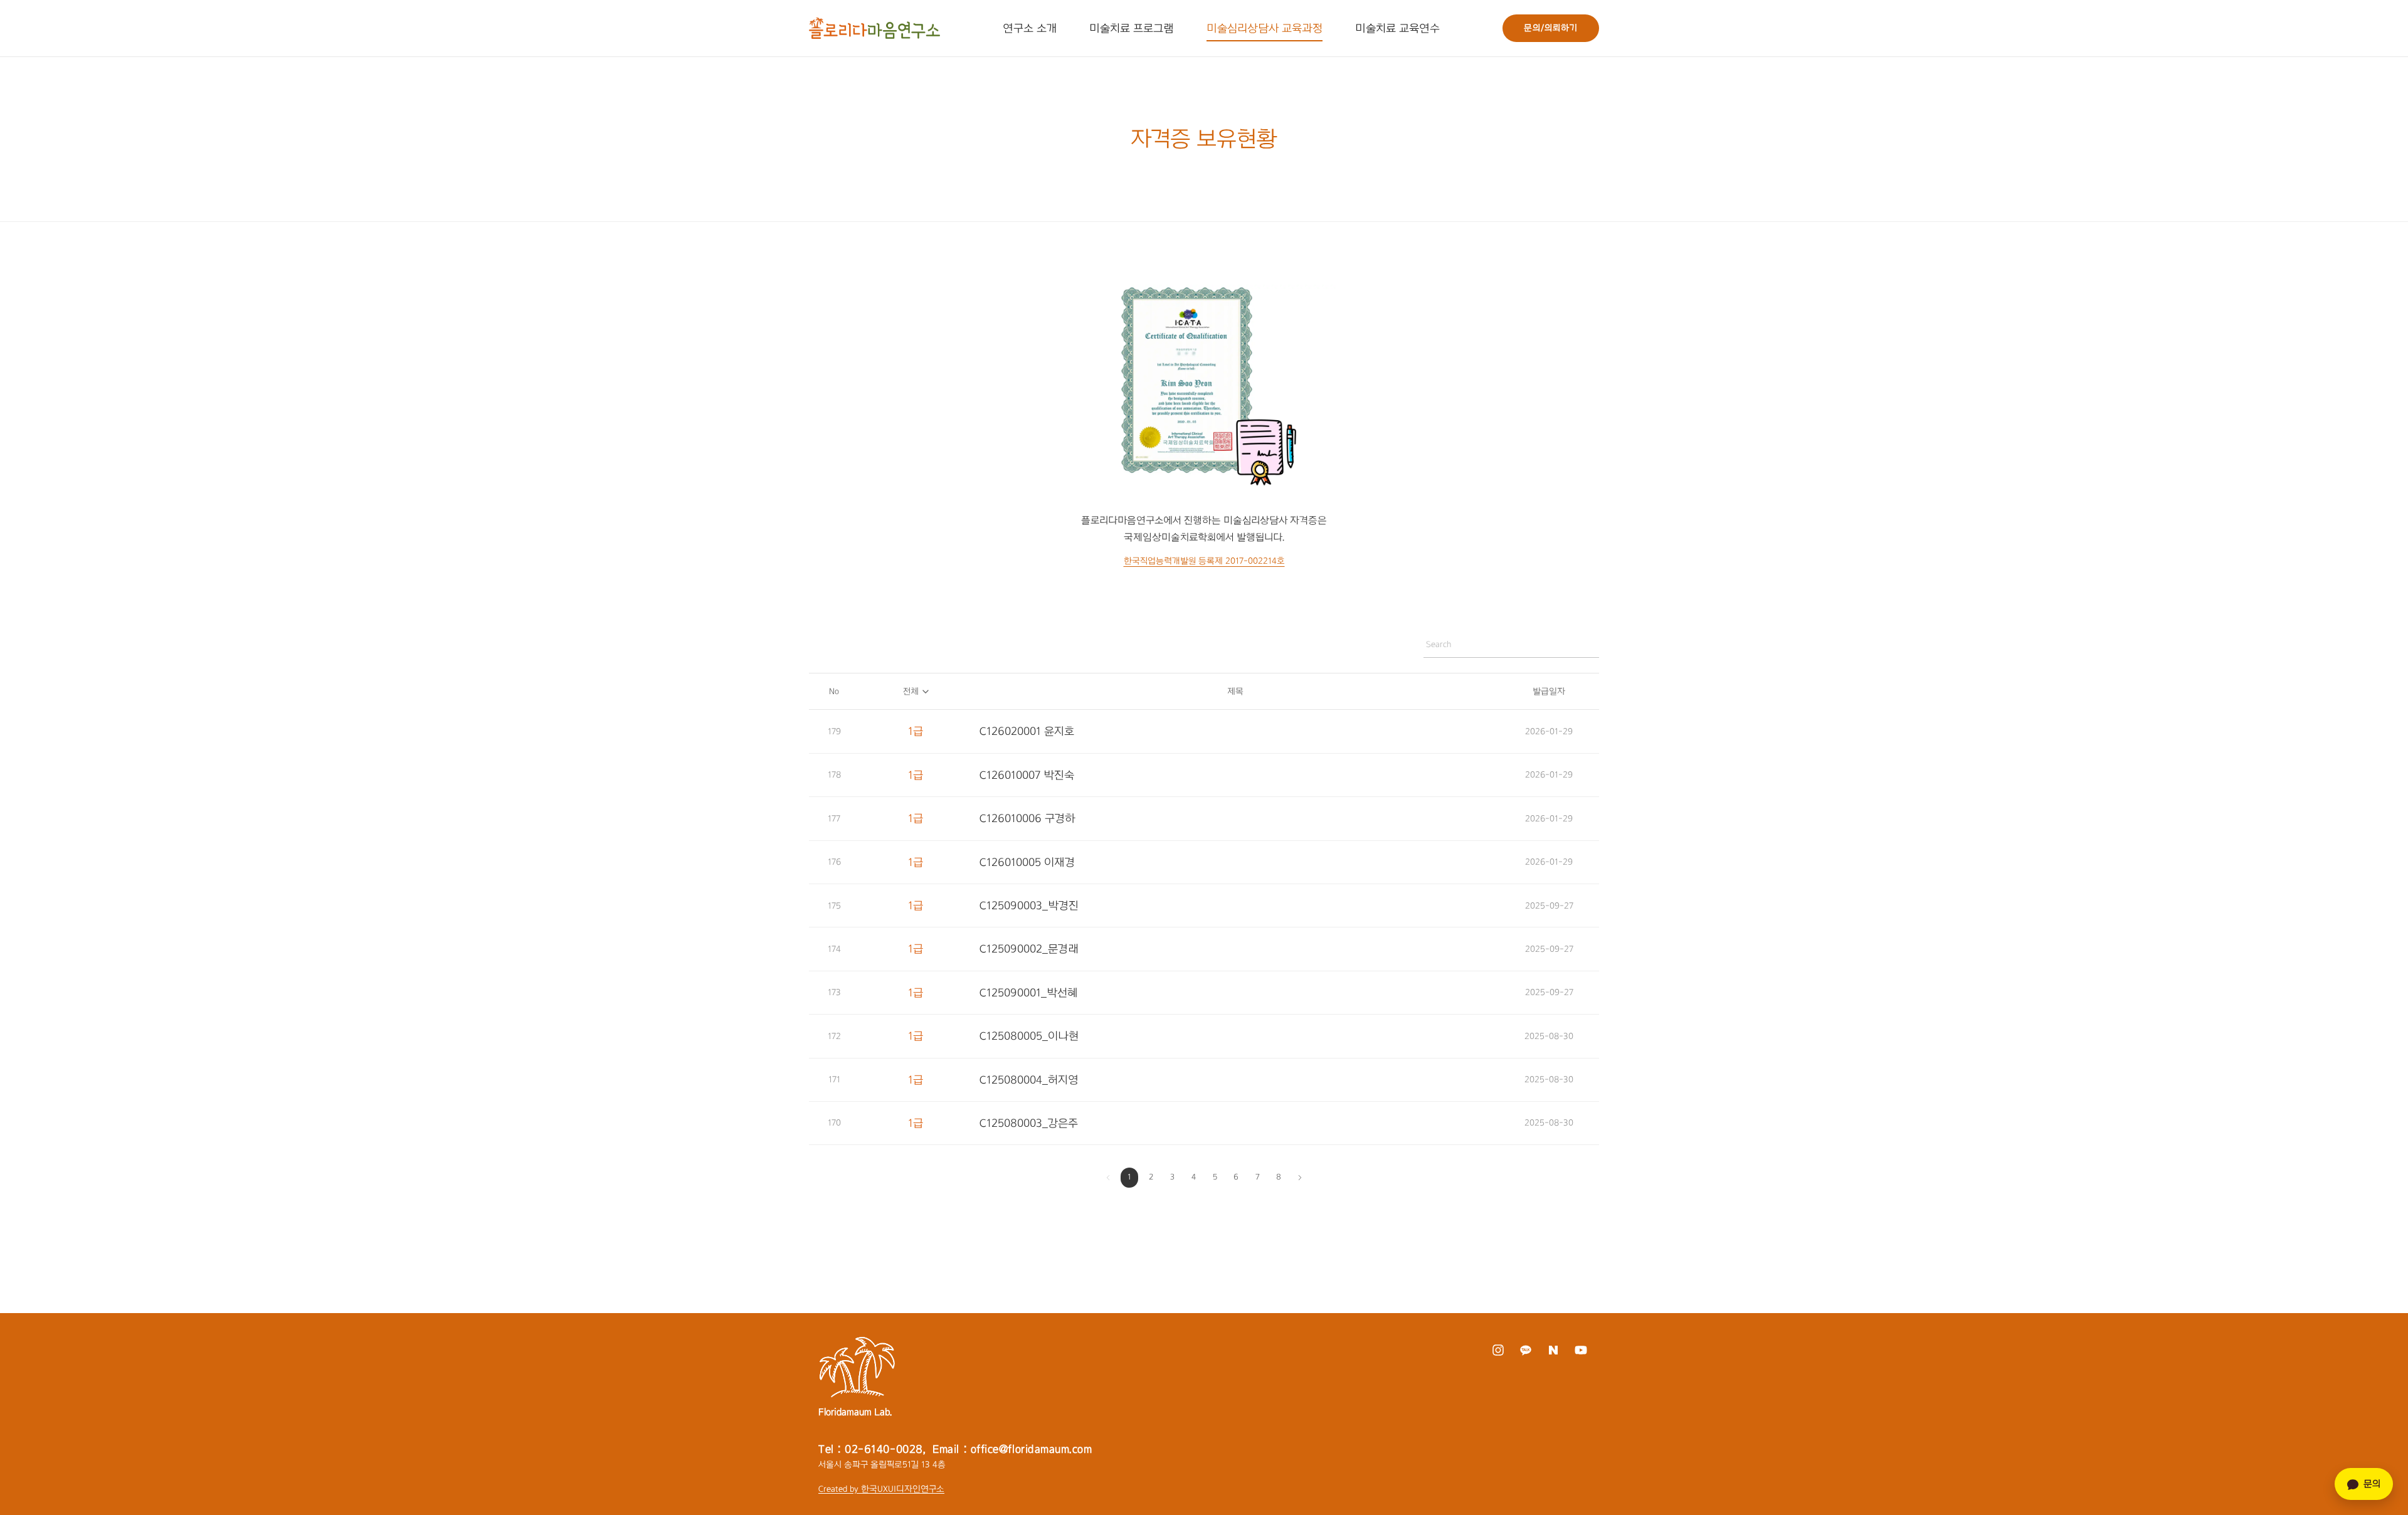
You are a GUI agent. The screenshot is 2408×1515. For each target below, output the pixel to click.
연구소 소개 (1030, 28)
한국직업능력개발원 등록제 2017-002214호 (1204, 561)
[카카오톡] (1525, 1350)
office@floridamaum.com (1032, 1449)
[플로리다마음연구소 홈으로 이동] (874, 28)
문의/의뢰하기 (1551, 28)
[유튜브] (1581, 1350)
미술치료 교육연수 (1397, 28)
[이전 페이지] (1108, 1178)
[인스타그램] (1498, 1350)
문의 (2372, 1484)
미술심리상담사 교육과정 (1265, 28)
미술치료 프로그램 (1132, 28)
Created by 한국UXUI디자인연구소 (881, 1489)
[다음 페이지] (1300, 1178)
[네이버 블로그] (1553, 1350)
